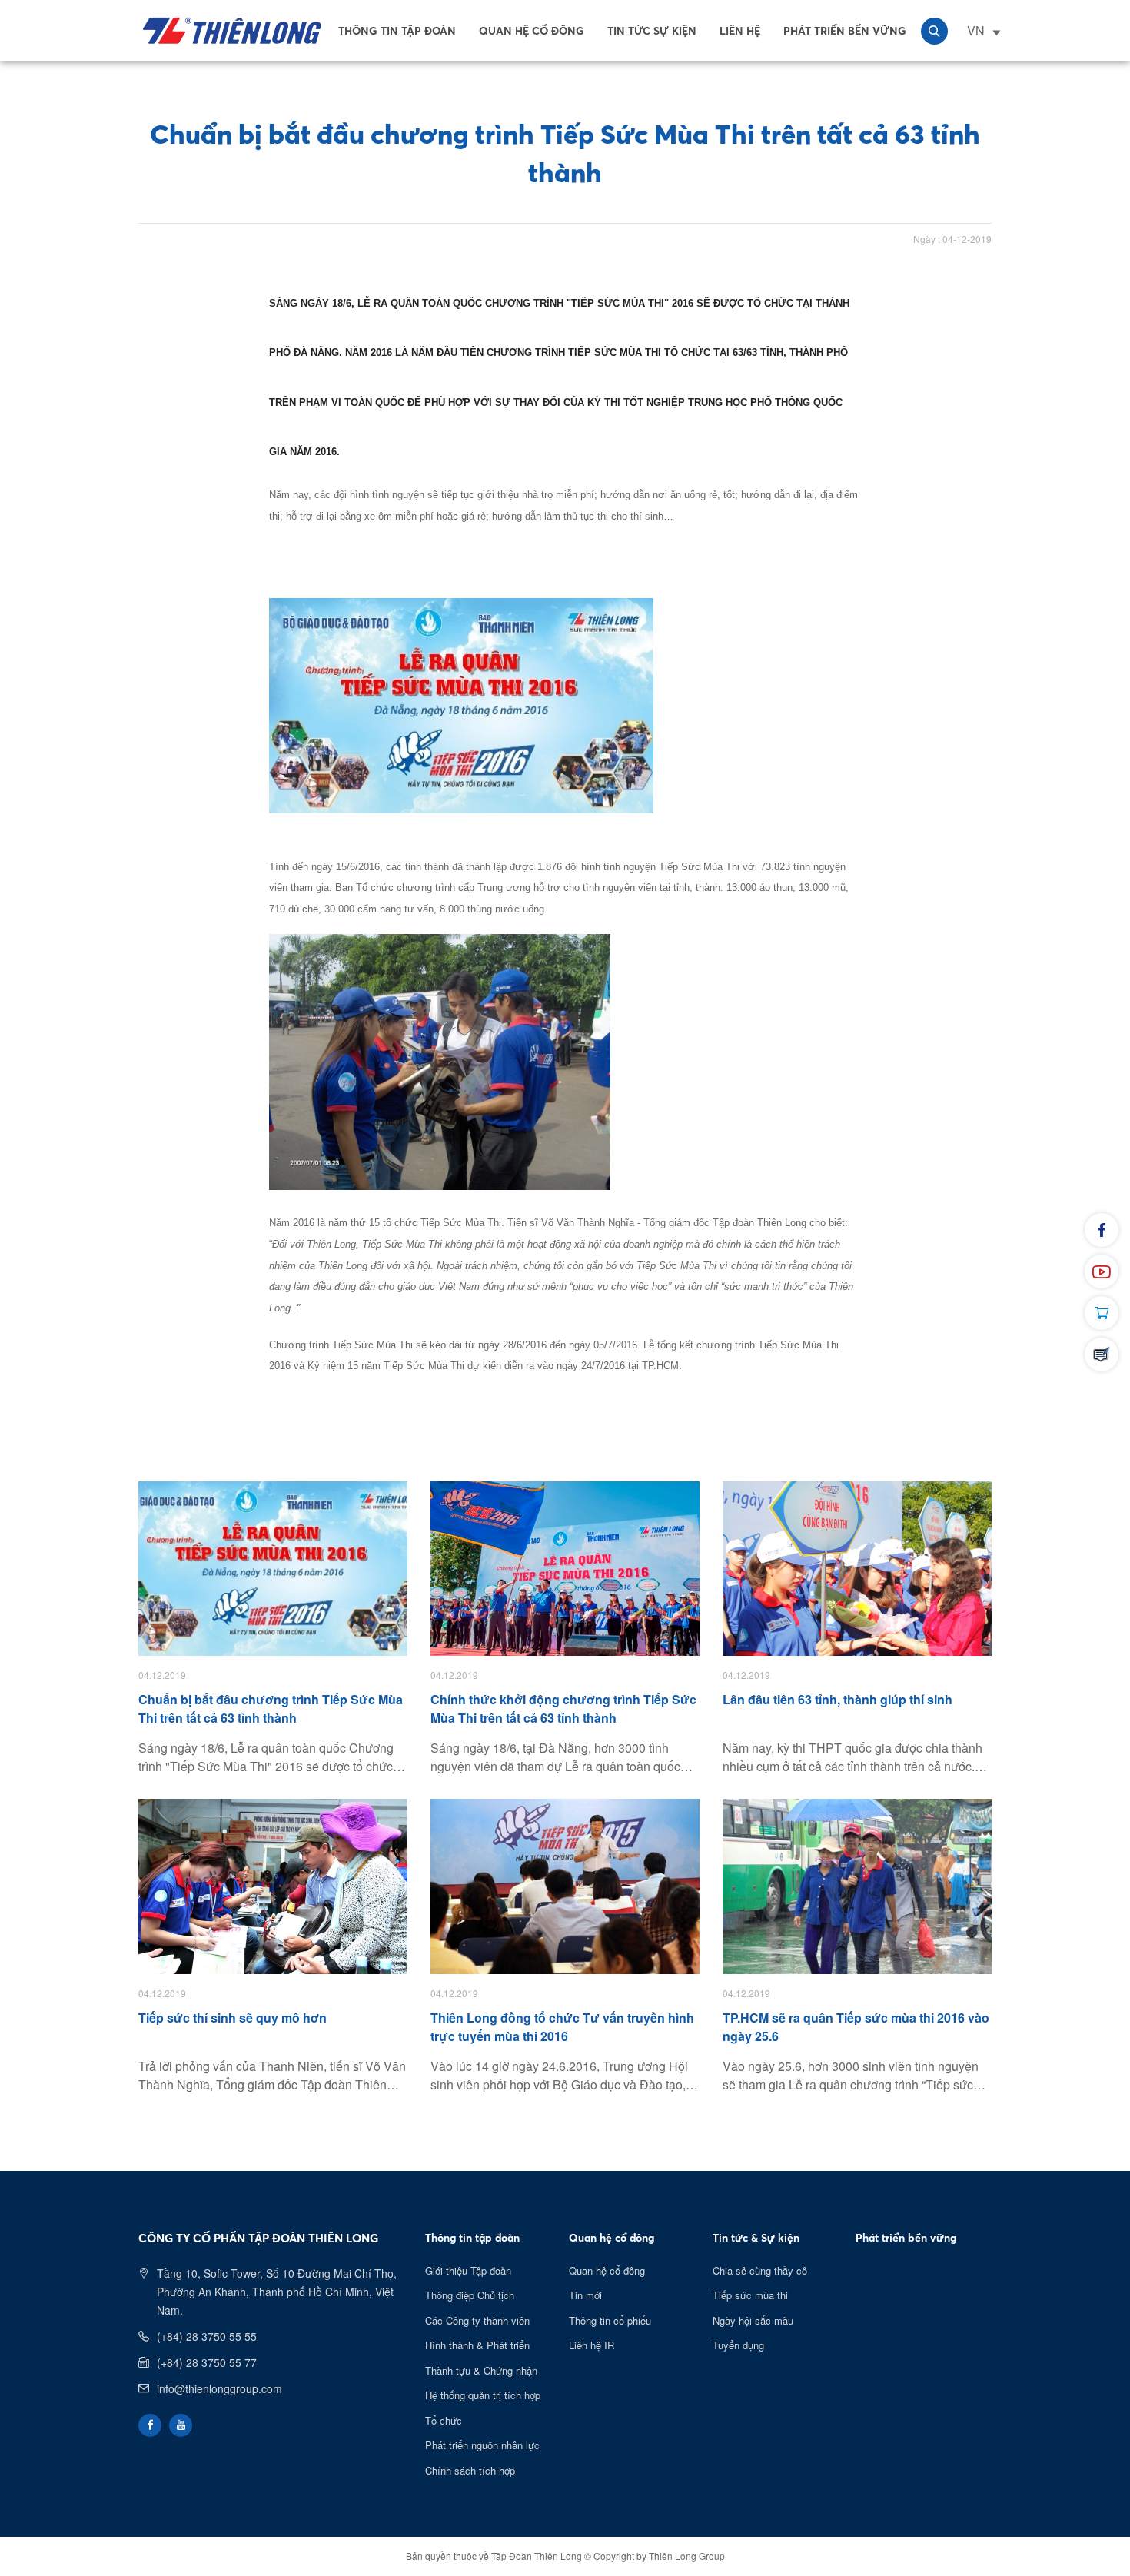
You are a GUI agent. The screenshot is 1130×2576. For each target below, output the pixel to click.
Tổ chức (444, 2420)
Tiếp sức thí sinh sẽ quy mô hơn (233, 2018)
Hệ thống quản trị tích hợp (483, 2395)
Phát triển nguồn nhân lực (482, 2445)
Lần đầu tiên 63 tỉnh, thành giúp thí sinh (838, 1699)
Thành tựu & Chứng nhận (481, 2370)
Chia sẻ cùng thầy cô (760, 2270)
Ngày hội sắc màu (753, 2320)
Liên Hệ (740, 31)
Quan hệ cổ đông (532, 31)
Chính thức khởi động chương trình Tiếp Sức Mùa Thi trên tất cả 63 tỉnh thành (563, 1708)
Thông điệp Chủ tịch (470, 2295)
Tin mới (585, 2295)
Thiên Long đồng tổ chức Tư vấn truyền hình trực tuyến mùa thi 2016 (562, 2027)
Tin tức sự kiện (652, 31)
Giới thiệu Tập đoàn (468, 2270)
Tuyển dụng (738, 2345)
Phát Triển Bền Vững (845, 31)
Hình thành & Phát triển (477, 2345)
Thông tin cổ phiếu (610, 2320)
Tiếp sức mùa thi (750, 2295)
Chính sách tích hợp (470, 2470)
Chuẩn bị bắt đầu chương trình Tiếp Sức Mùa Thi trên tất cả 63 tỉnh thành (271, 1708)
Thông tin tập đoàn (397, 31)
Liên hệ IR (592, 2345)
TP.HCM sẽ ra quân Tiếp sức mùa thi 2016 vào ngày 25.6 (856, 2027)
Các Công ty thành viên (477, 2320)
